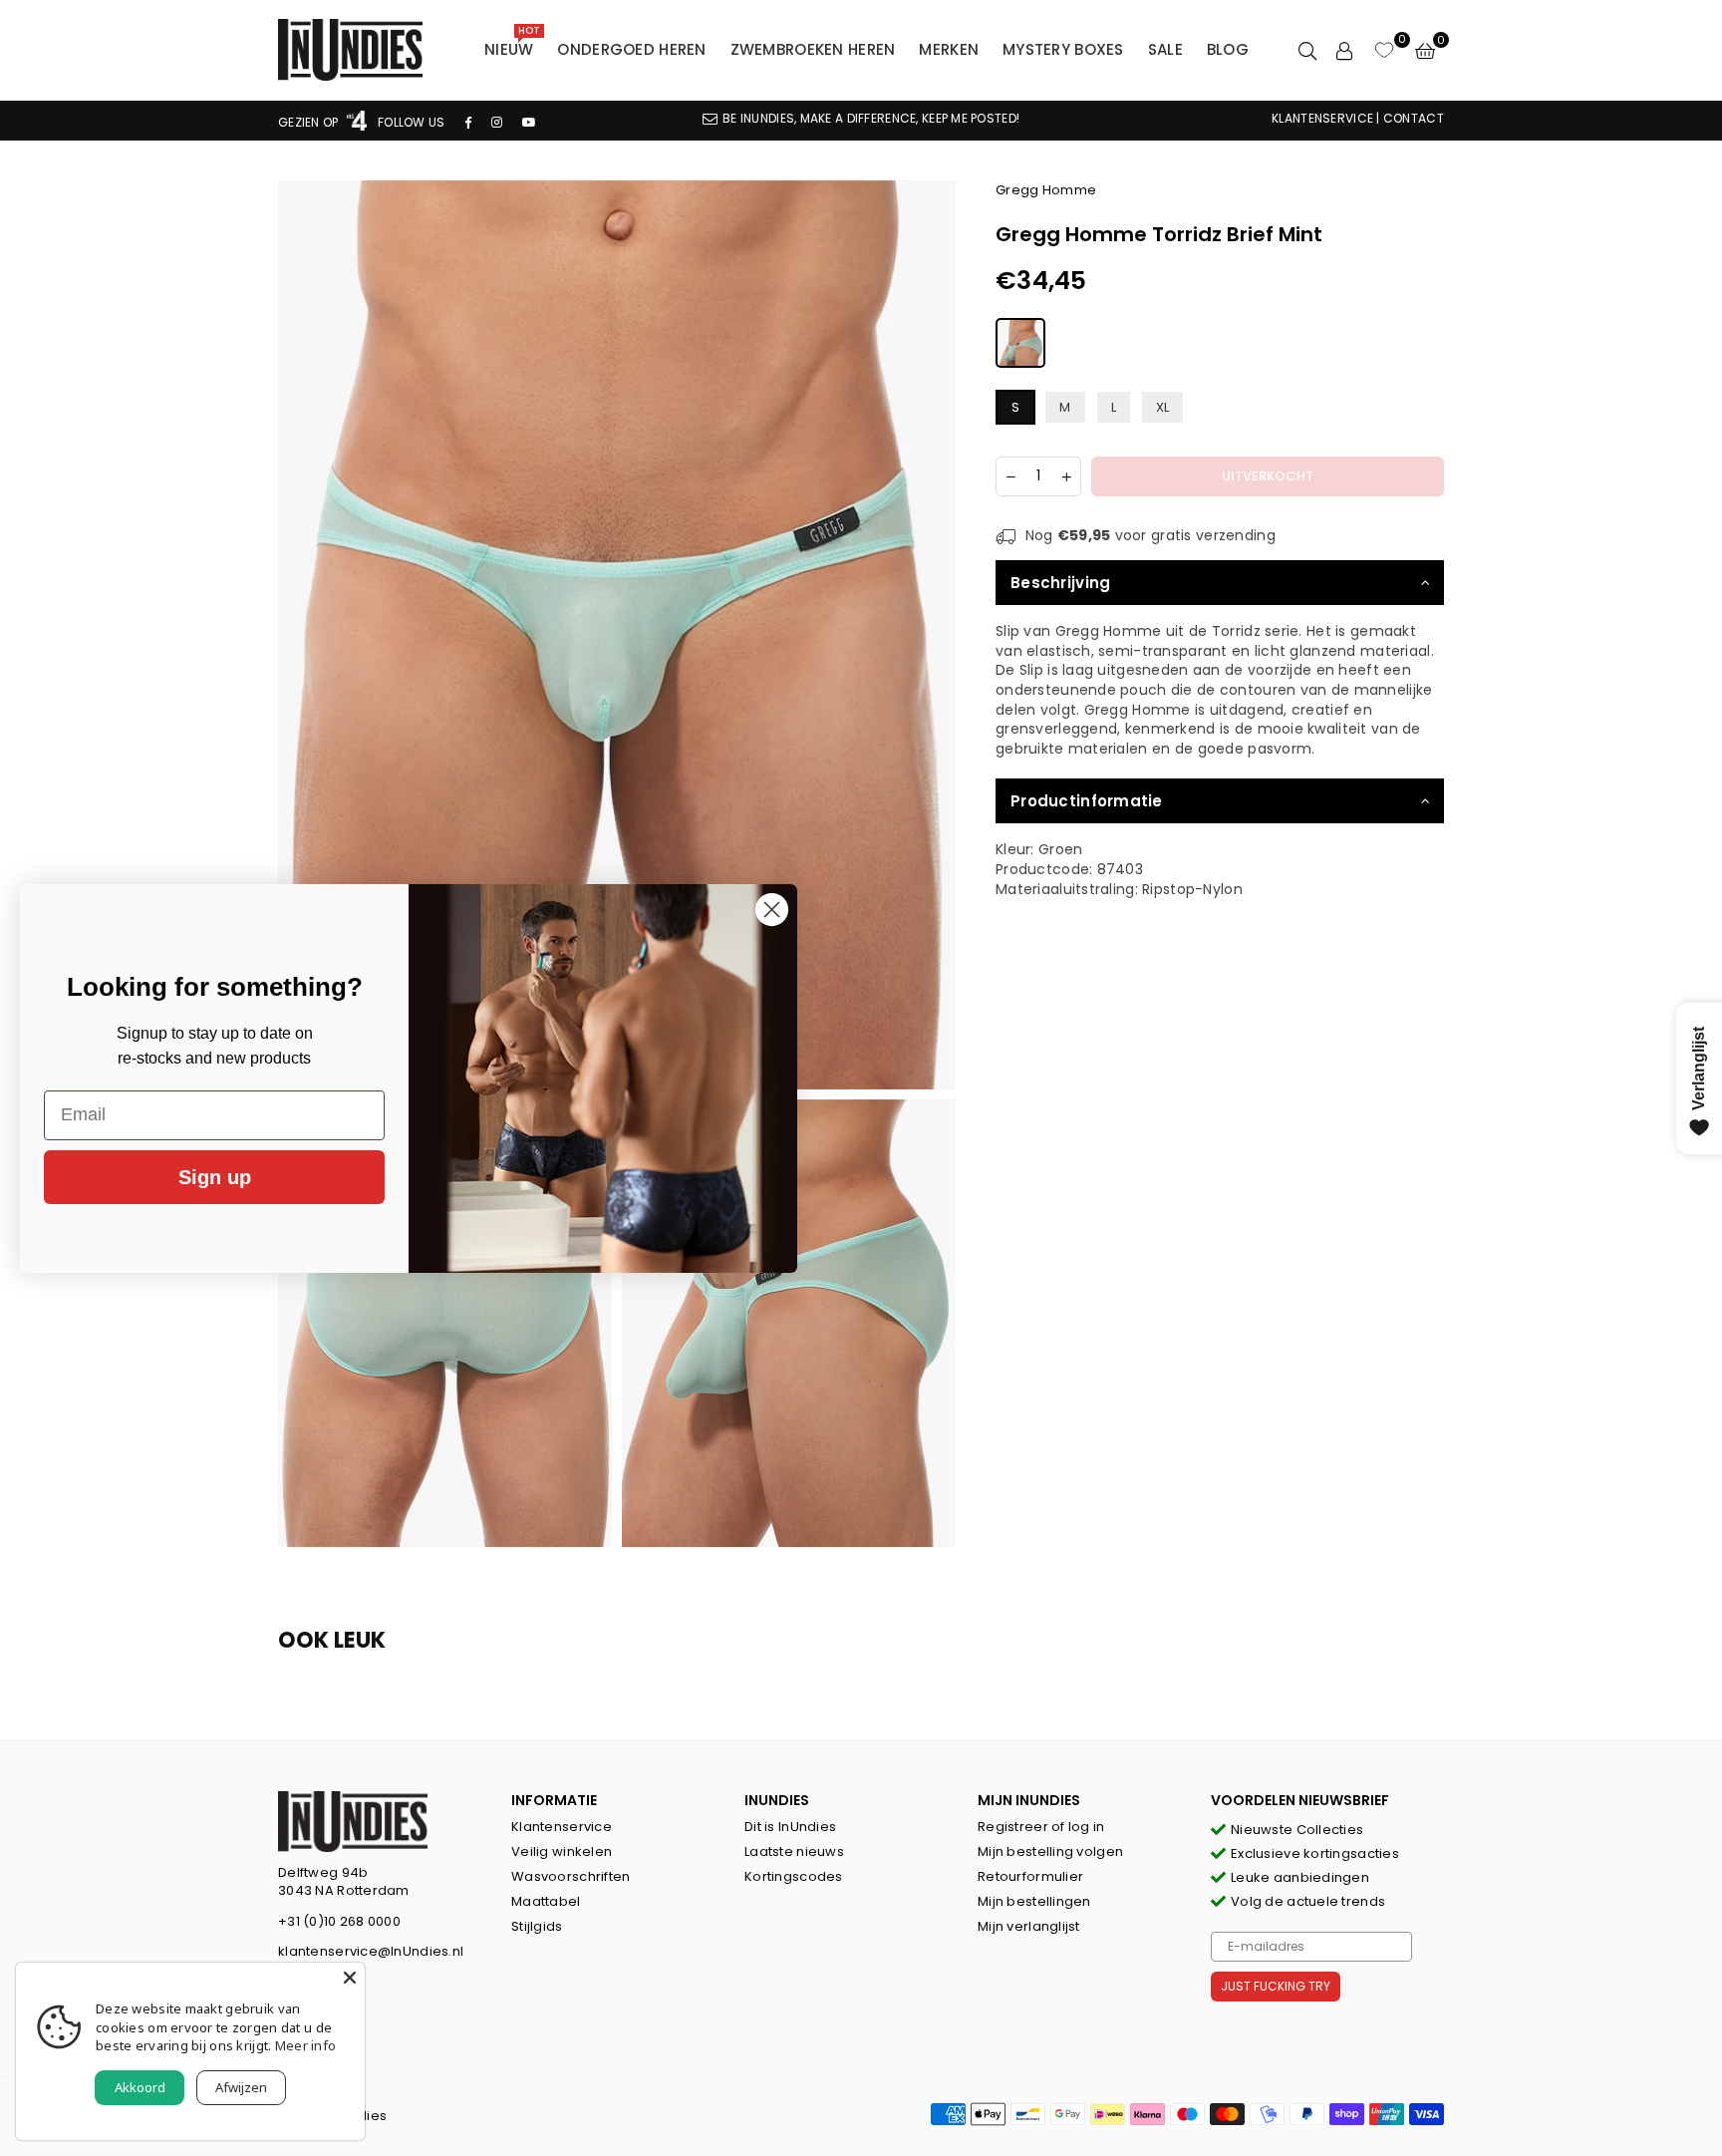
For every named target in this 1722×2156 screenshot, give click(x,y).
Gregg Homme (1046, 190)
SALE (1165, 49)
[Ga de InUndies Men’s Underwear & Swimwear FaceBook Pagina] (468, 122)
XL (1163, 407)
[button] (1425, 50)
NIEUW (512, 45)
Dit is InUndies (790, 1827)
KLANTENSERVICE (1322, 118)
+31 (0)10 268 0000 (339, 1921)
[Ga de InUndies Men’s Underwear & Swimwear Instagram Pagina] (497, 122)
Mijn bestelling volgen (1050, 1851)
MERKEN (949, 49)
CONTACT (1414, 118)
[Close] (350, 1978)
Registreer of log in (1041, 1827)
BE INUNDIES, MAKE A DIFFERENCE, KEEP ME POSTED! (871, 118)
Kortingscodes (794, 1876)
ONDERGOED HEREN (631, 49)
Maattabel (546, 1901)
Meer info (306, 2045)
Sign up (215, 1177)
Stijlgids (537, 1926)
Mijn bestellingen (1034, 1901)
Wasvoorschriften (571, 1876)
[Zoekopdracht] (1307, 50)
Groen (1060, 849)
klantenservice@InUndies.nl (371, 1951)
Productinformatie (1087, 801)
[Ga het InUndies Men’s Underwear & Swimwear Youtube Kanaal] (529, 122)
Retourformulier (1030, 1876)
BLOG (1228, 49)
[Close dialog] (772, 910)
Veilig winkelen (562, 1851)
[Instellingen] (1344, 50)
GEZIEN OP (310, 122)
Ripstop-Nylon (1192, 889)
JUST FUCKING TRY (1276, 1986)
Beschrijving (1060, 583)
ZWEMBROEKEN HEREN (813, 49)
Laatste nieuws (794, 1851)
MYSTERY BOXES (1063, 49)
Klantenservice (562, 1827)
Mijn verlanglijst (1029, 1926)
